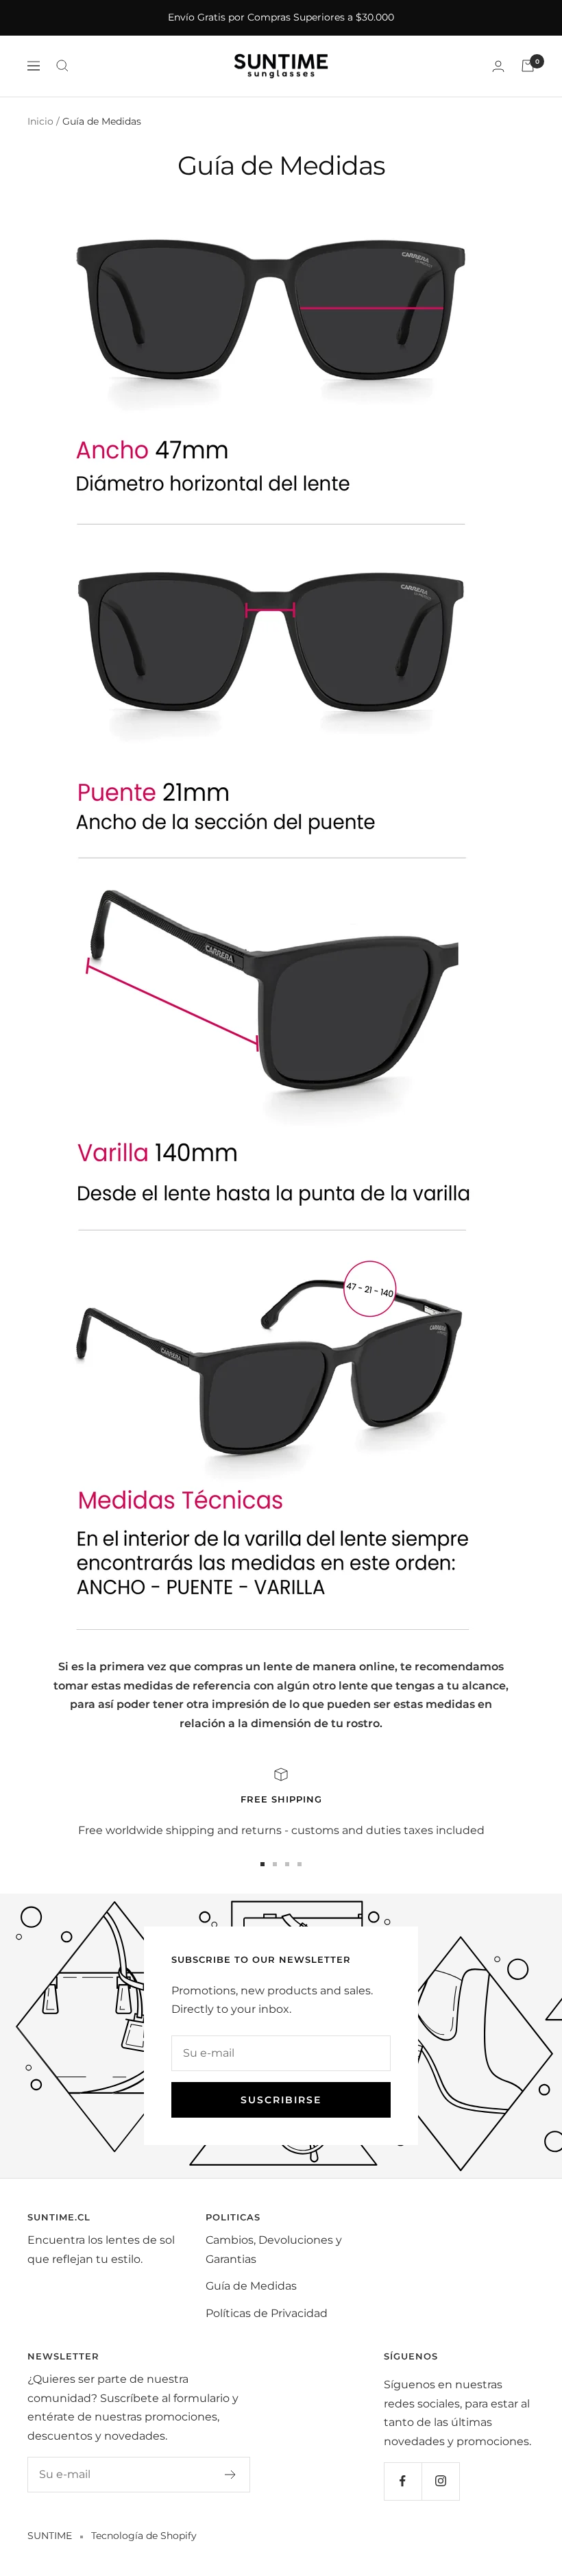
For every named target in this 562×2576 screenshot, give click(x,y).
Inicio (40, 121)
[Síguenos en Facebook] (403, 2481)
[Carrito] (528, 66)
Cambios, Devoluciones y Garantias (274, 2250)
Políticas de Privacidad (267, 2313)
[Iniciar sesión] (498, 66)
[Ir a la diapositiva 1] (262, 1864)
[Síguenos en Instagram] (440, 2481)
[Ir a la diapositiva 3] (287, 1864)
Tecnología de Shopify (144, 2536)
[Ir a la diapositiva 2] (275, 1864)
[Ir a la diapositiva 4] (300, 1864)
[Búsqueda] (62, 66)
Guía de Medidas (251, 2286)
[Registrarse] (231, 2475)
